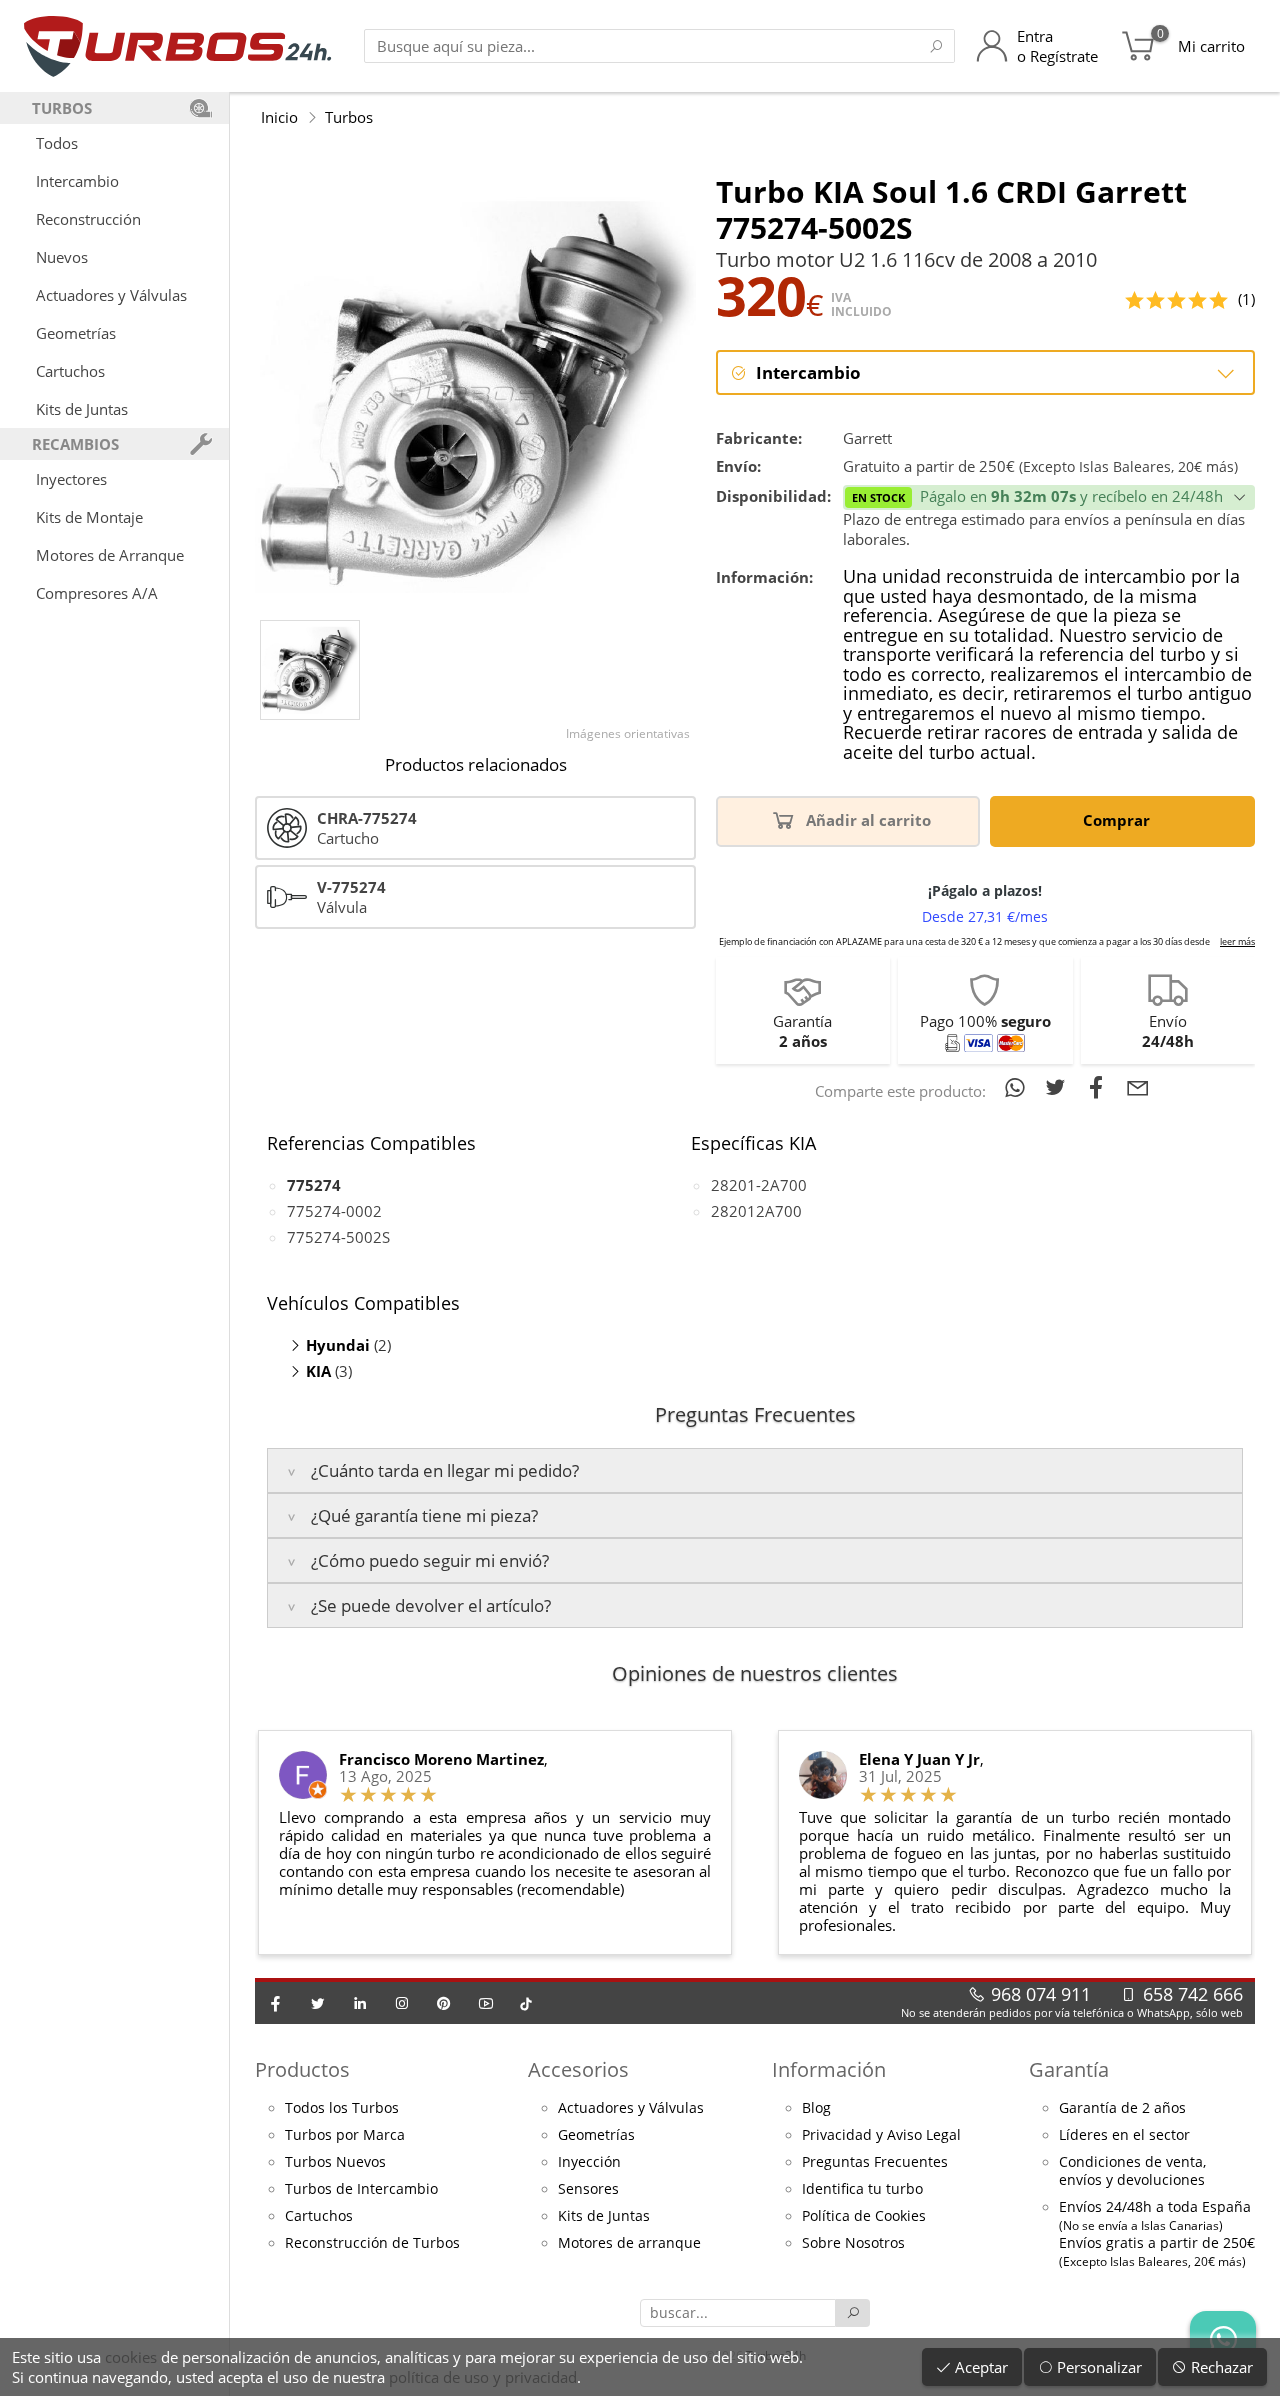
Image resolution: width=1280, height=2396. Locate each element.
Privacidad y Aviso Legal (881, 2135)
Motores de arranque (629, 2243)
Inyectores (71, 479)
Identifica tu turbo (862, 2189)
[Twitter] (318, 2003)
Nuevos (62, 257)
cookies (131, 2357)
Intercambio (77, 181)
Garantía (1069, 2069)
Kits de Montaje (89, 517)
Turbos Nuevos (335, 2162)
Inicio (279, 117)
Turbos (349, 117)
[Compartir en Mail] (1138, 1087)
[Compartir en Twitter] (1059, 1087)
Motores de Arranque (110, 555)
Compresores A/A (97, 593)
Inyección (589, 2162)
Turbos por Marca (345, 2135)
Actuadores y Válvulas (111, 295)
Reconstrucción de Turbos (372, 2243)
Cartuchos (70, 371)
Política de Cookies (864, 2216)
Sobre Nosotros (853, 2243)
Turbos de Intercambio (361, 2189)
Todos (57, 143)
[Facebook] (276, 2003)
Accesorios (578, 2069)
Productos (302, 2069)
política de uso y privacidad (483, 2377)
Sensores (588, 2189)
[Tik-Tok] (526, 2003)
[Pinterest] (444, 2003)
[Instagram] (402, 2003)
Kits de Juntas (82, 409)
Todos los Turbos (342, 2108)
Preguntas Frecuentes (875, 2162)
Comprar (1118, 820)
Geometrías (76, 333)
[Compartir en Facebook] (1100, 1087)
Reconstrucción (88, 219)
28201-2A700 (759, 1185)
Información (829, 2069)
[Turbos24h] (177, 46)
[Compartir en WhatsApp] (1018, 1087)
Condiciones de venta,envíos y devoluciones (1132, 2171)
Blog (816, 2108)
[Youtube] (486, 2003)
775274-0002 (334, 1211)
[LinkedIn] (360, 2003)
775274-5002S (338, 1237)
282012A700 (756, 1211)
